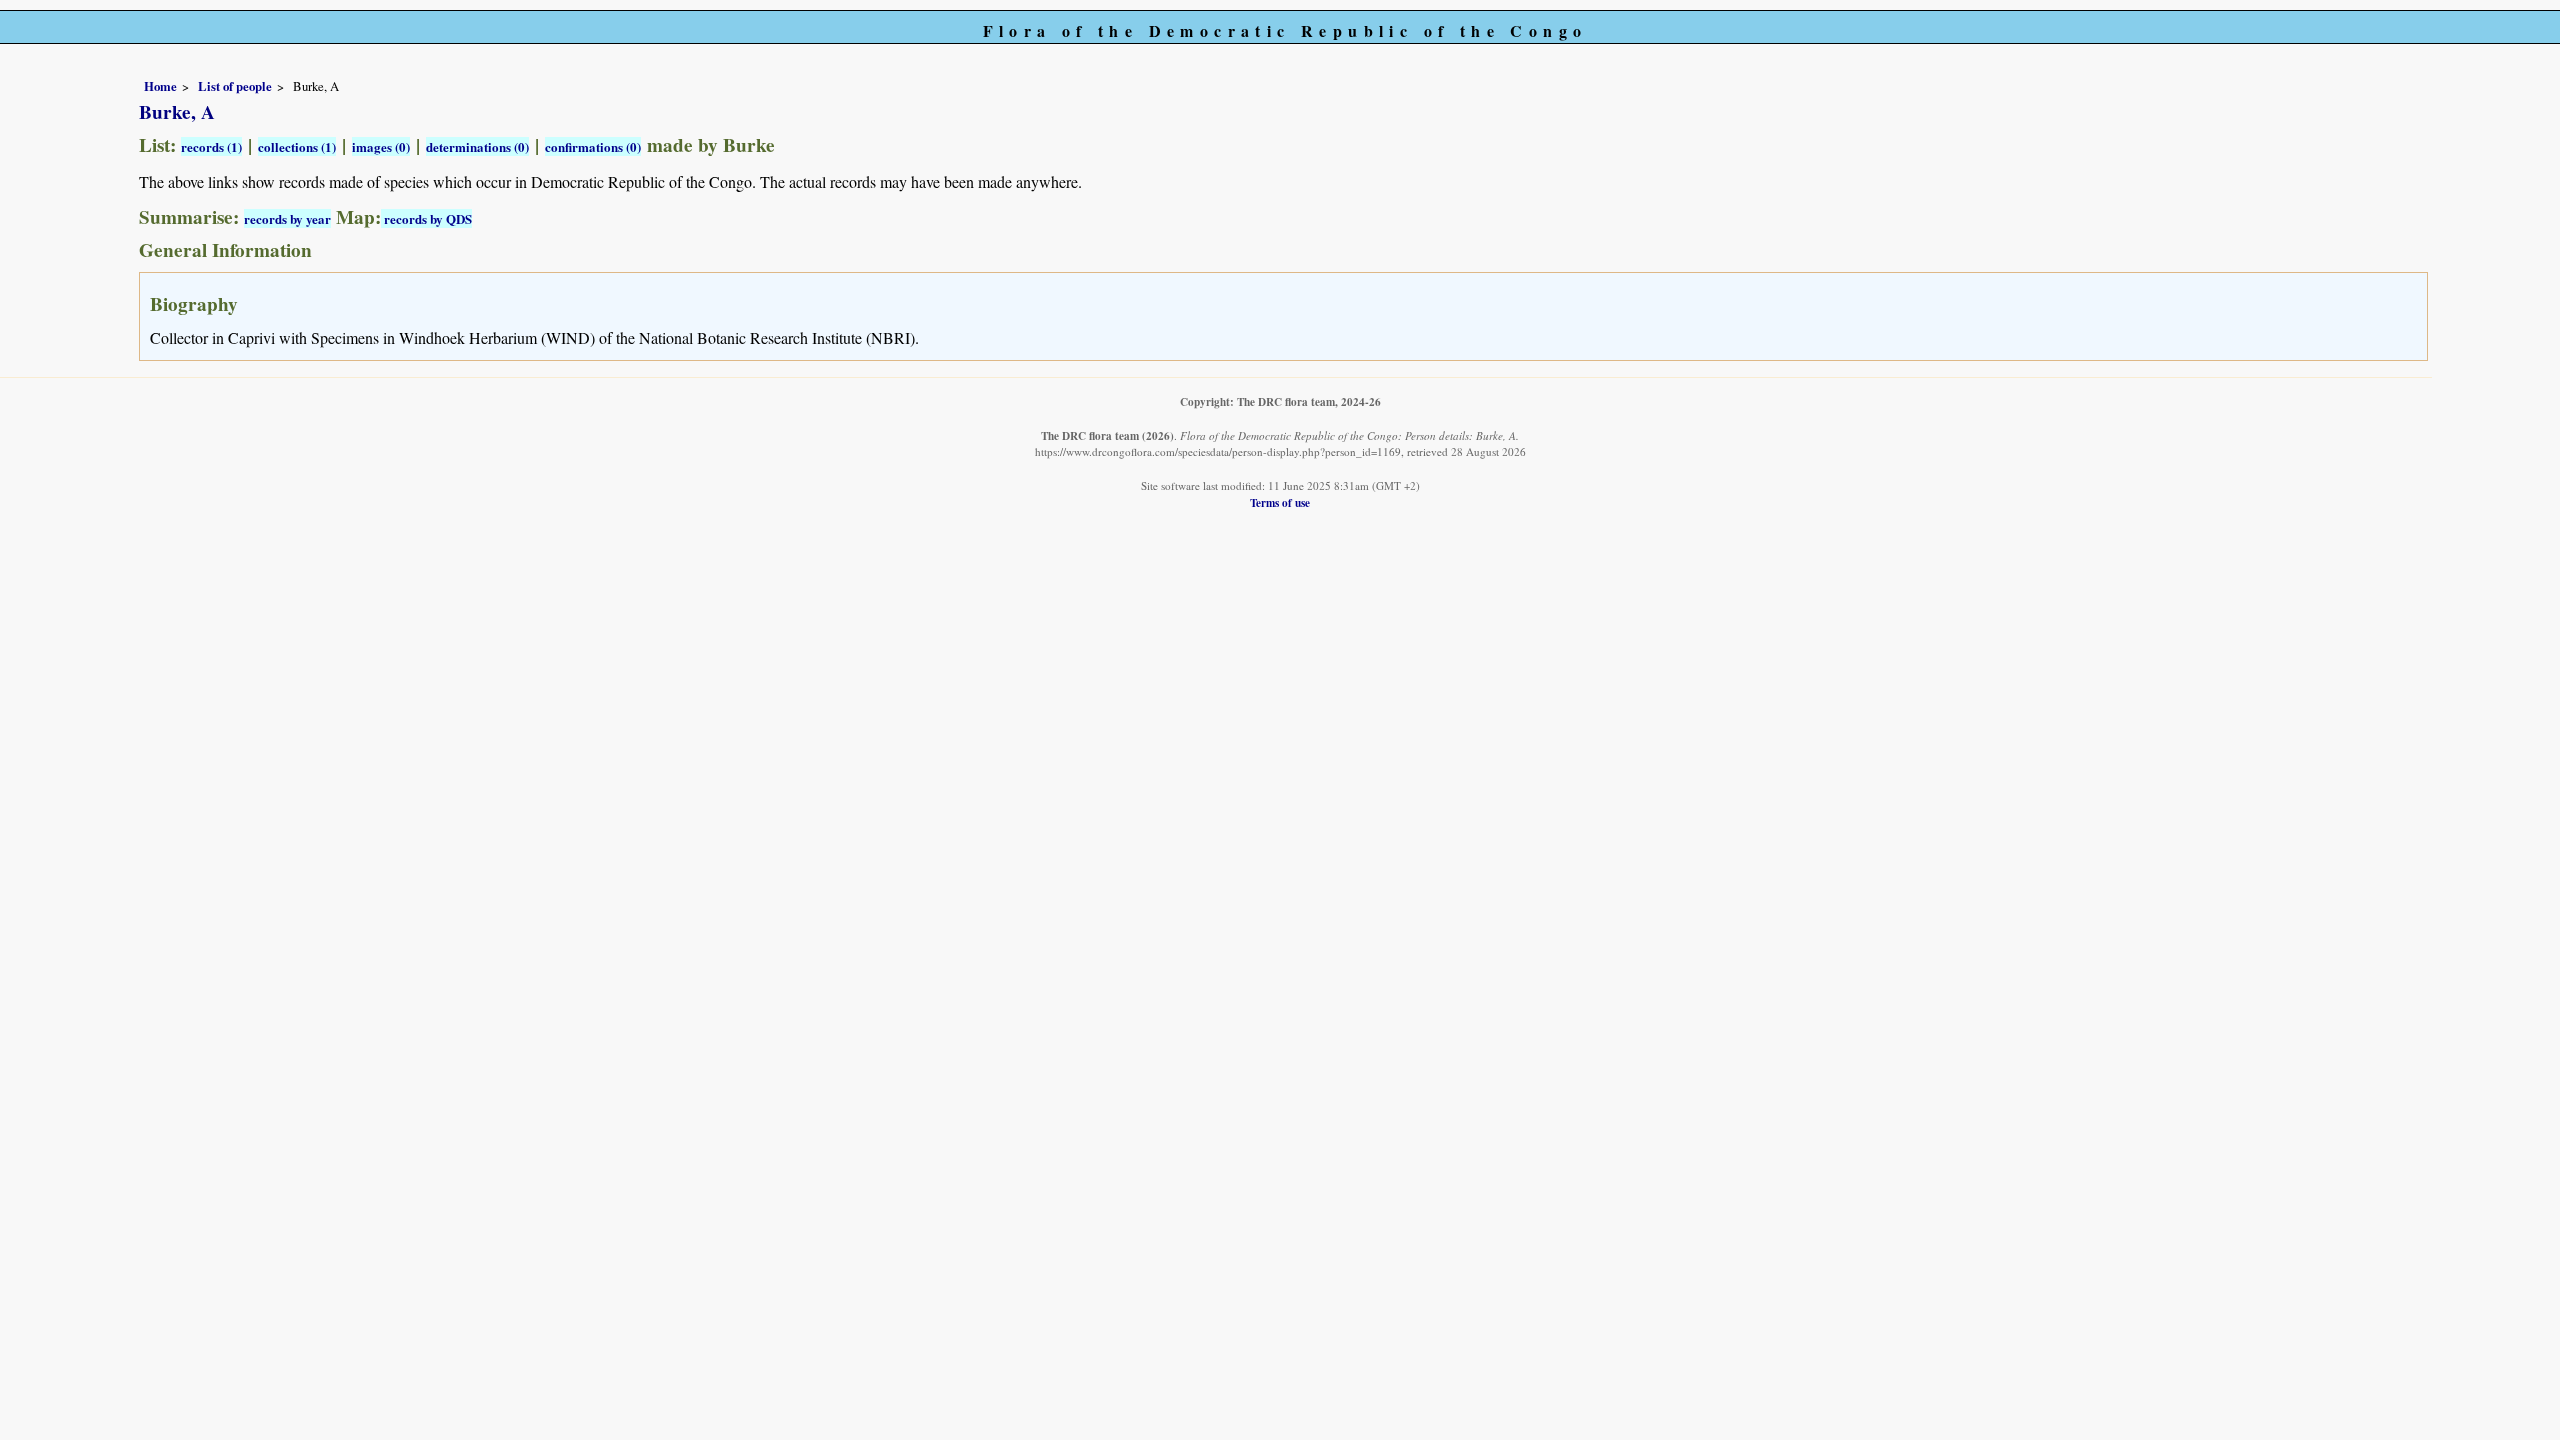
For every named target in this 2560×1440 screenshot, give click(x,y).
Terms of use (1280, 502)
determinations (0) (477, 146)
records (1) (211, 146)
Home (160, 86)
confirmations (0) (593, 146)
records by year (287, 218)
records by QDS (426, 218)
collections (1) (297, 146)
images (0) (381, 146)
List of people (235, 86)
